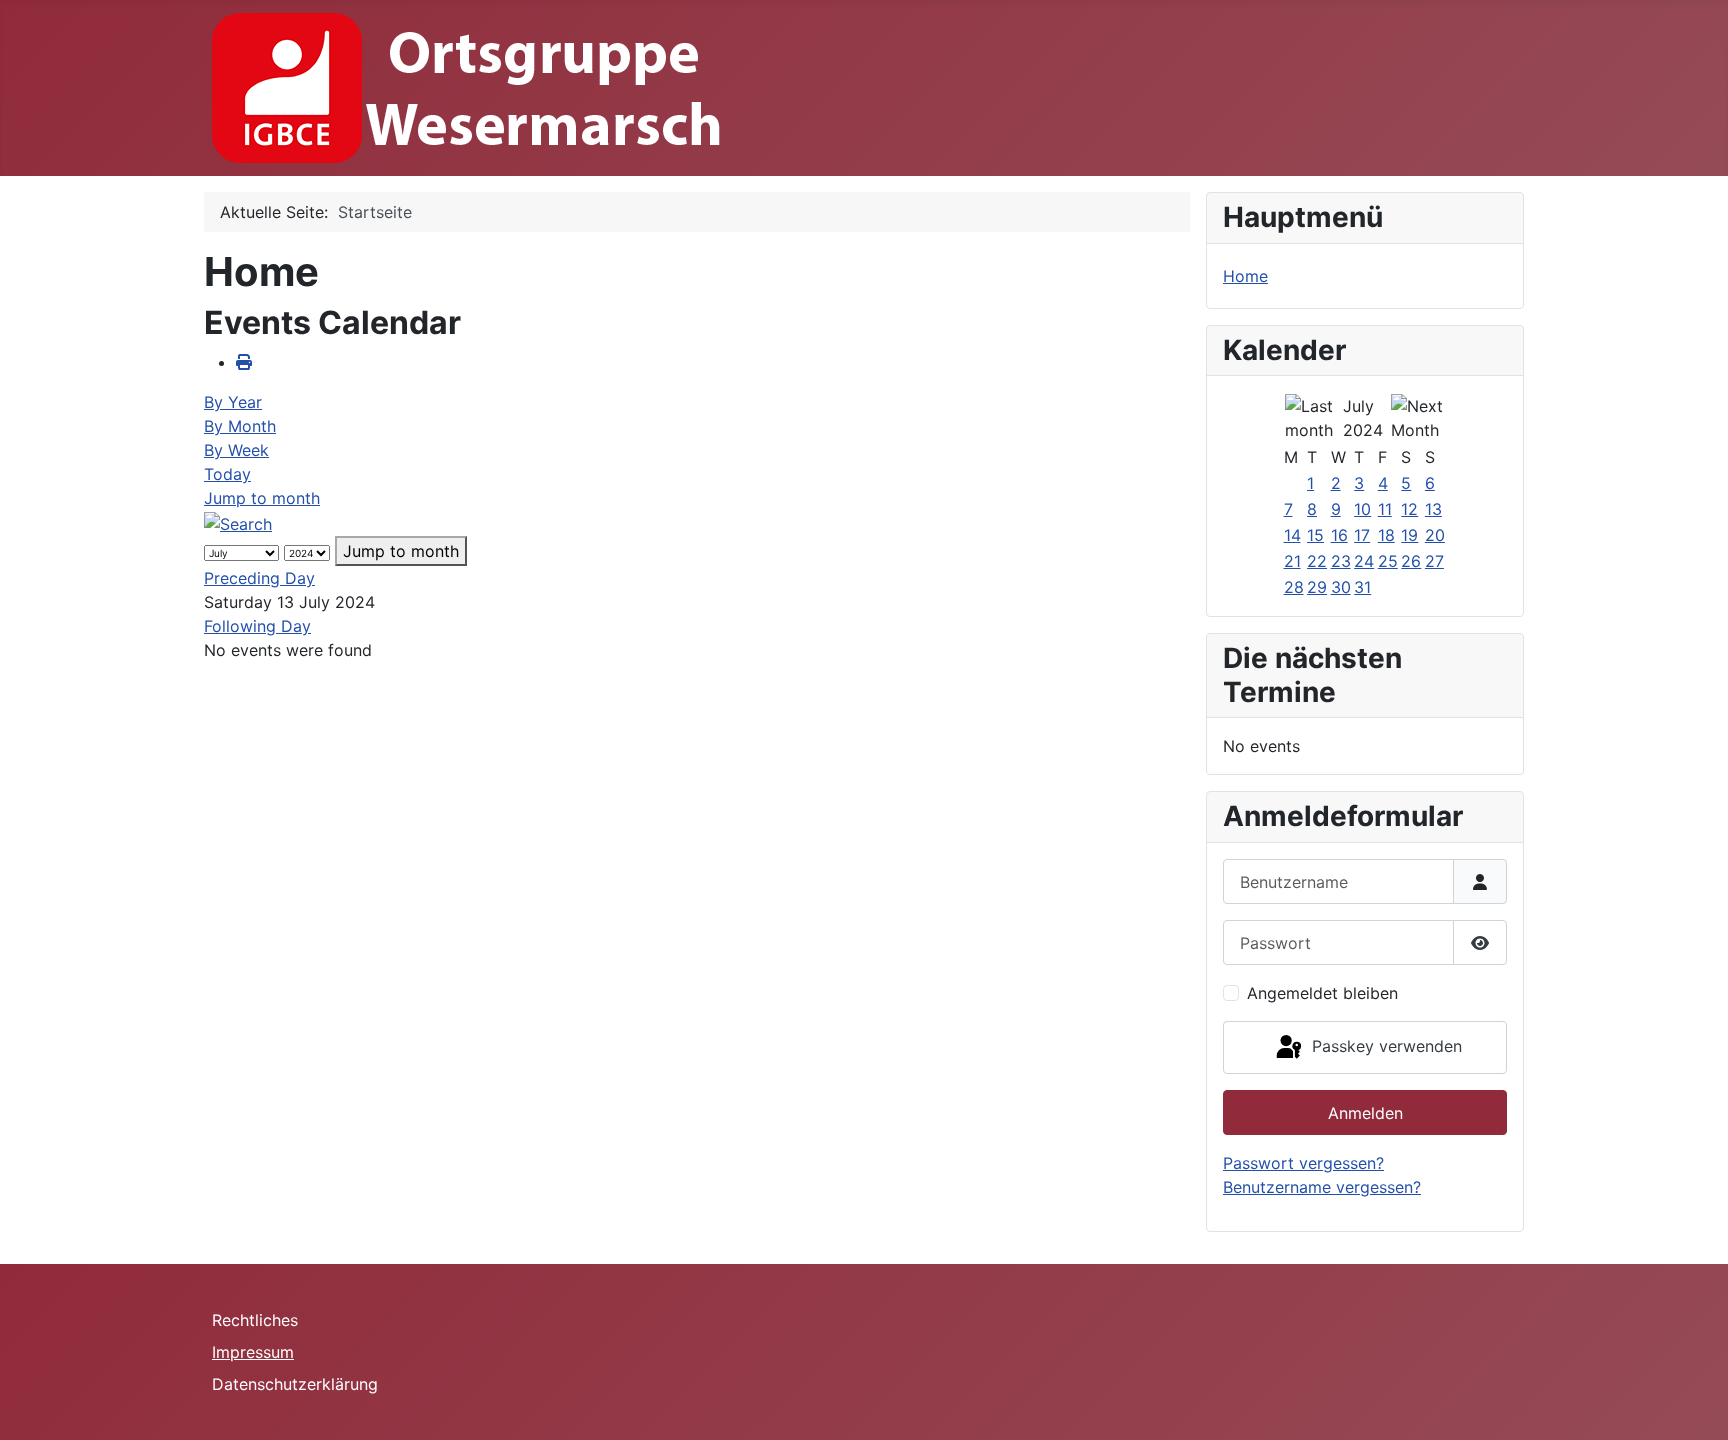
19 (1409, 535)
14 (1292, 535)
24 (1364, 561)
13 (1433, 509)
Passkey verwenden (1384, 1046)
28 (1294, 587)
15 (1315, 535)
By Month (240, 426)
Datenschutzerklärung (295, 1384)
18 (1386, 535)
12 (1409, 509)
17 (1362, 535)
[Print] (244, 362)
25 (1388, 561)
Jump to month (262, 498)
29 (1317, 587)
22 (1317, 561)
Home (1245, 276)
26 (1411, 561)
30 (1341, 587)
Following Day (257, 626)
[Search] (238, 522)
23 (1341, 561)
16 (1339, 535)
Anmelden (1365, 1113)
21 (1292, 561)
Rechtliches (255, 1320)
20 (1435, 535)
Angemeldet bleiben (1322, 993)
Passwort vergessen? (1303, 1163)
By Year (233, 402)
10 (1362, 509)
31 (1362, 587)
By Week (236, 450)
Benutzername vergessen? (1322, 1187)
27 (1434, 561)
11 (1385, 509)
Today (227, 474)
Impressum (253, 1352)
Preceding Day (259, 578)
